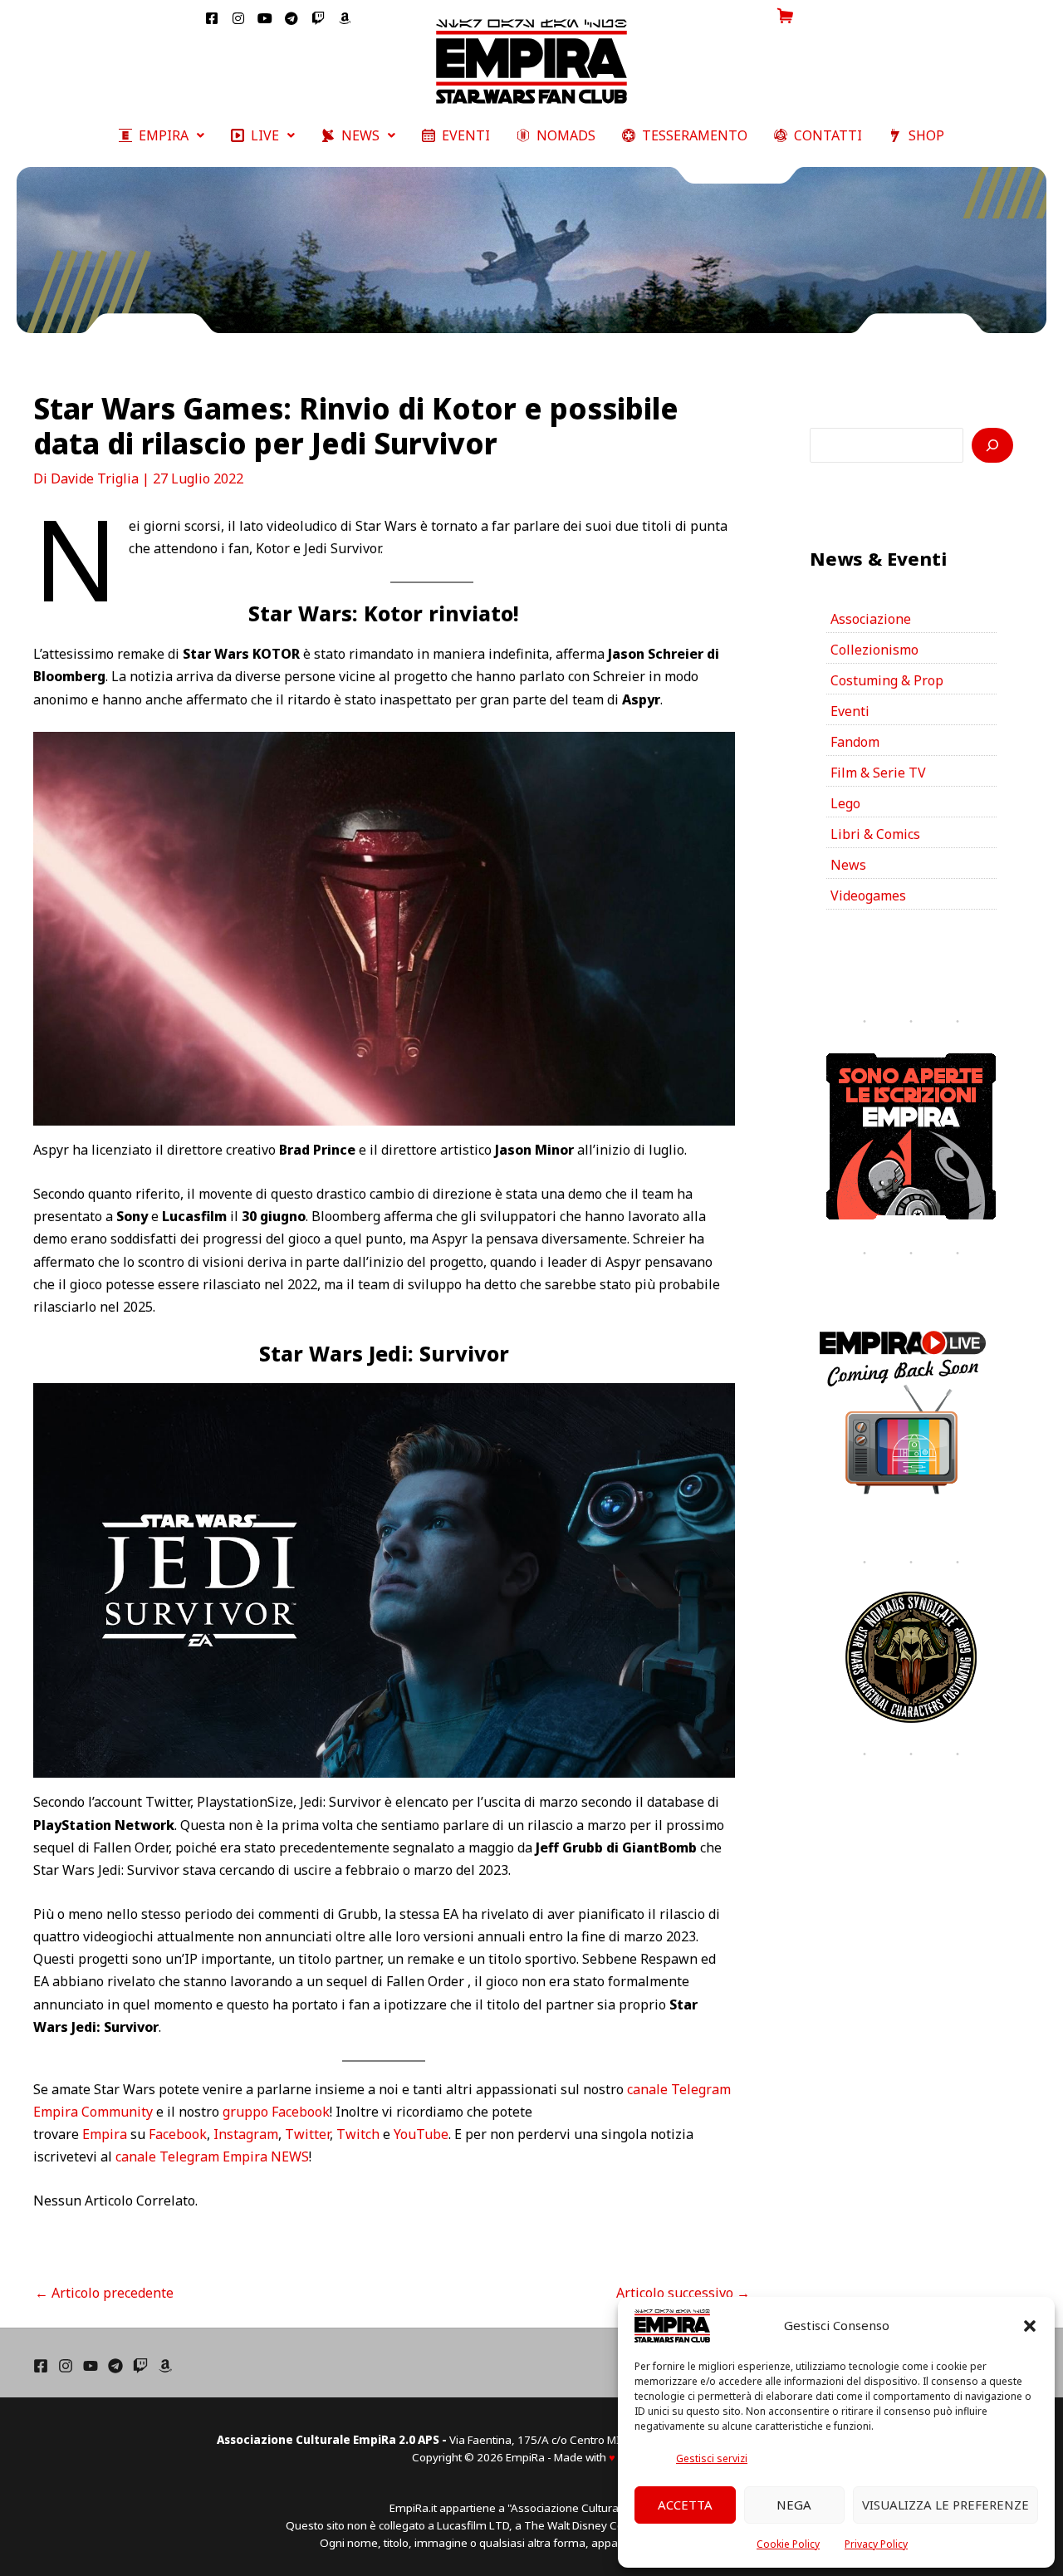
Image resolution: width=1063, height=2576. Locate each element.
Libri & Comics (875, 834)
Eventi (850, 711)
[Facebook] (41, 2366)
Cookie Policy (788, 2544)
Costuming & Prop (887, 680)
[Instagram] (66, 2366)
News (848, 865)
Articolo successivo (683, 2293)
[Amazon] (165, 2366)
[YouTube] (91, 2366)
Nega (794, 2505)
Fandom (855, 742)
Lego (845, 803)
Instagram (246, 2134)
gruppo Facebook (276, 2112)
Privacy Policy (876, 2544)
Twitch (358, 2134)
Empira (105, 2134)
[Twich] (140, 2366)
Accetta (685, 2505)
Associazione (871, 619)
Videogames (868, 895)
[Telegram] (115, 2366)
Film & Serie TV (878, 773)
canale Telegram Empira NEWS (212, 2156)
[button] (1030, 2326)
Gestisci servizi (712, 2458)
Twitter (307, 2134)
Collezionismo (874, 650)
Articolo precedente (104, 2293)
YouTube (421, 2134)
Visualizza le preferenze (945, 2505)
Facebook (178, 2134)
